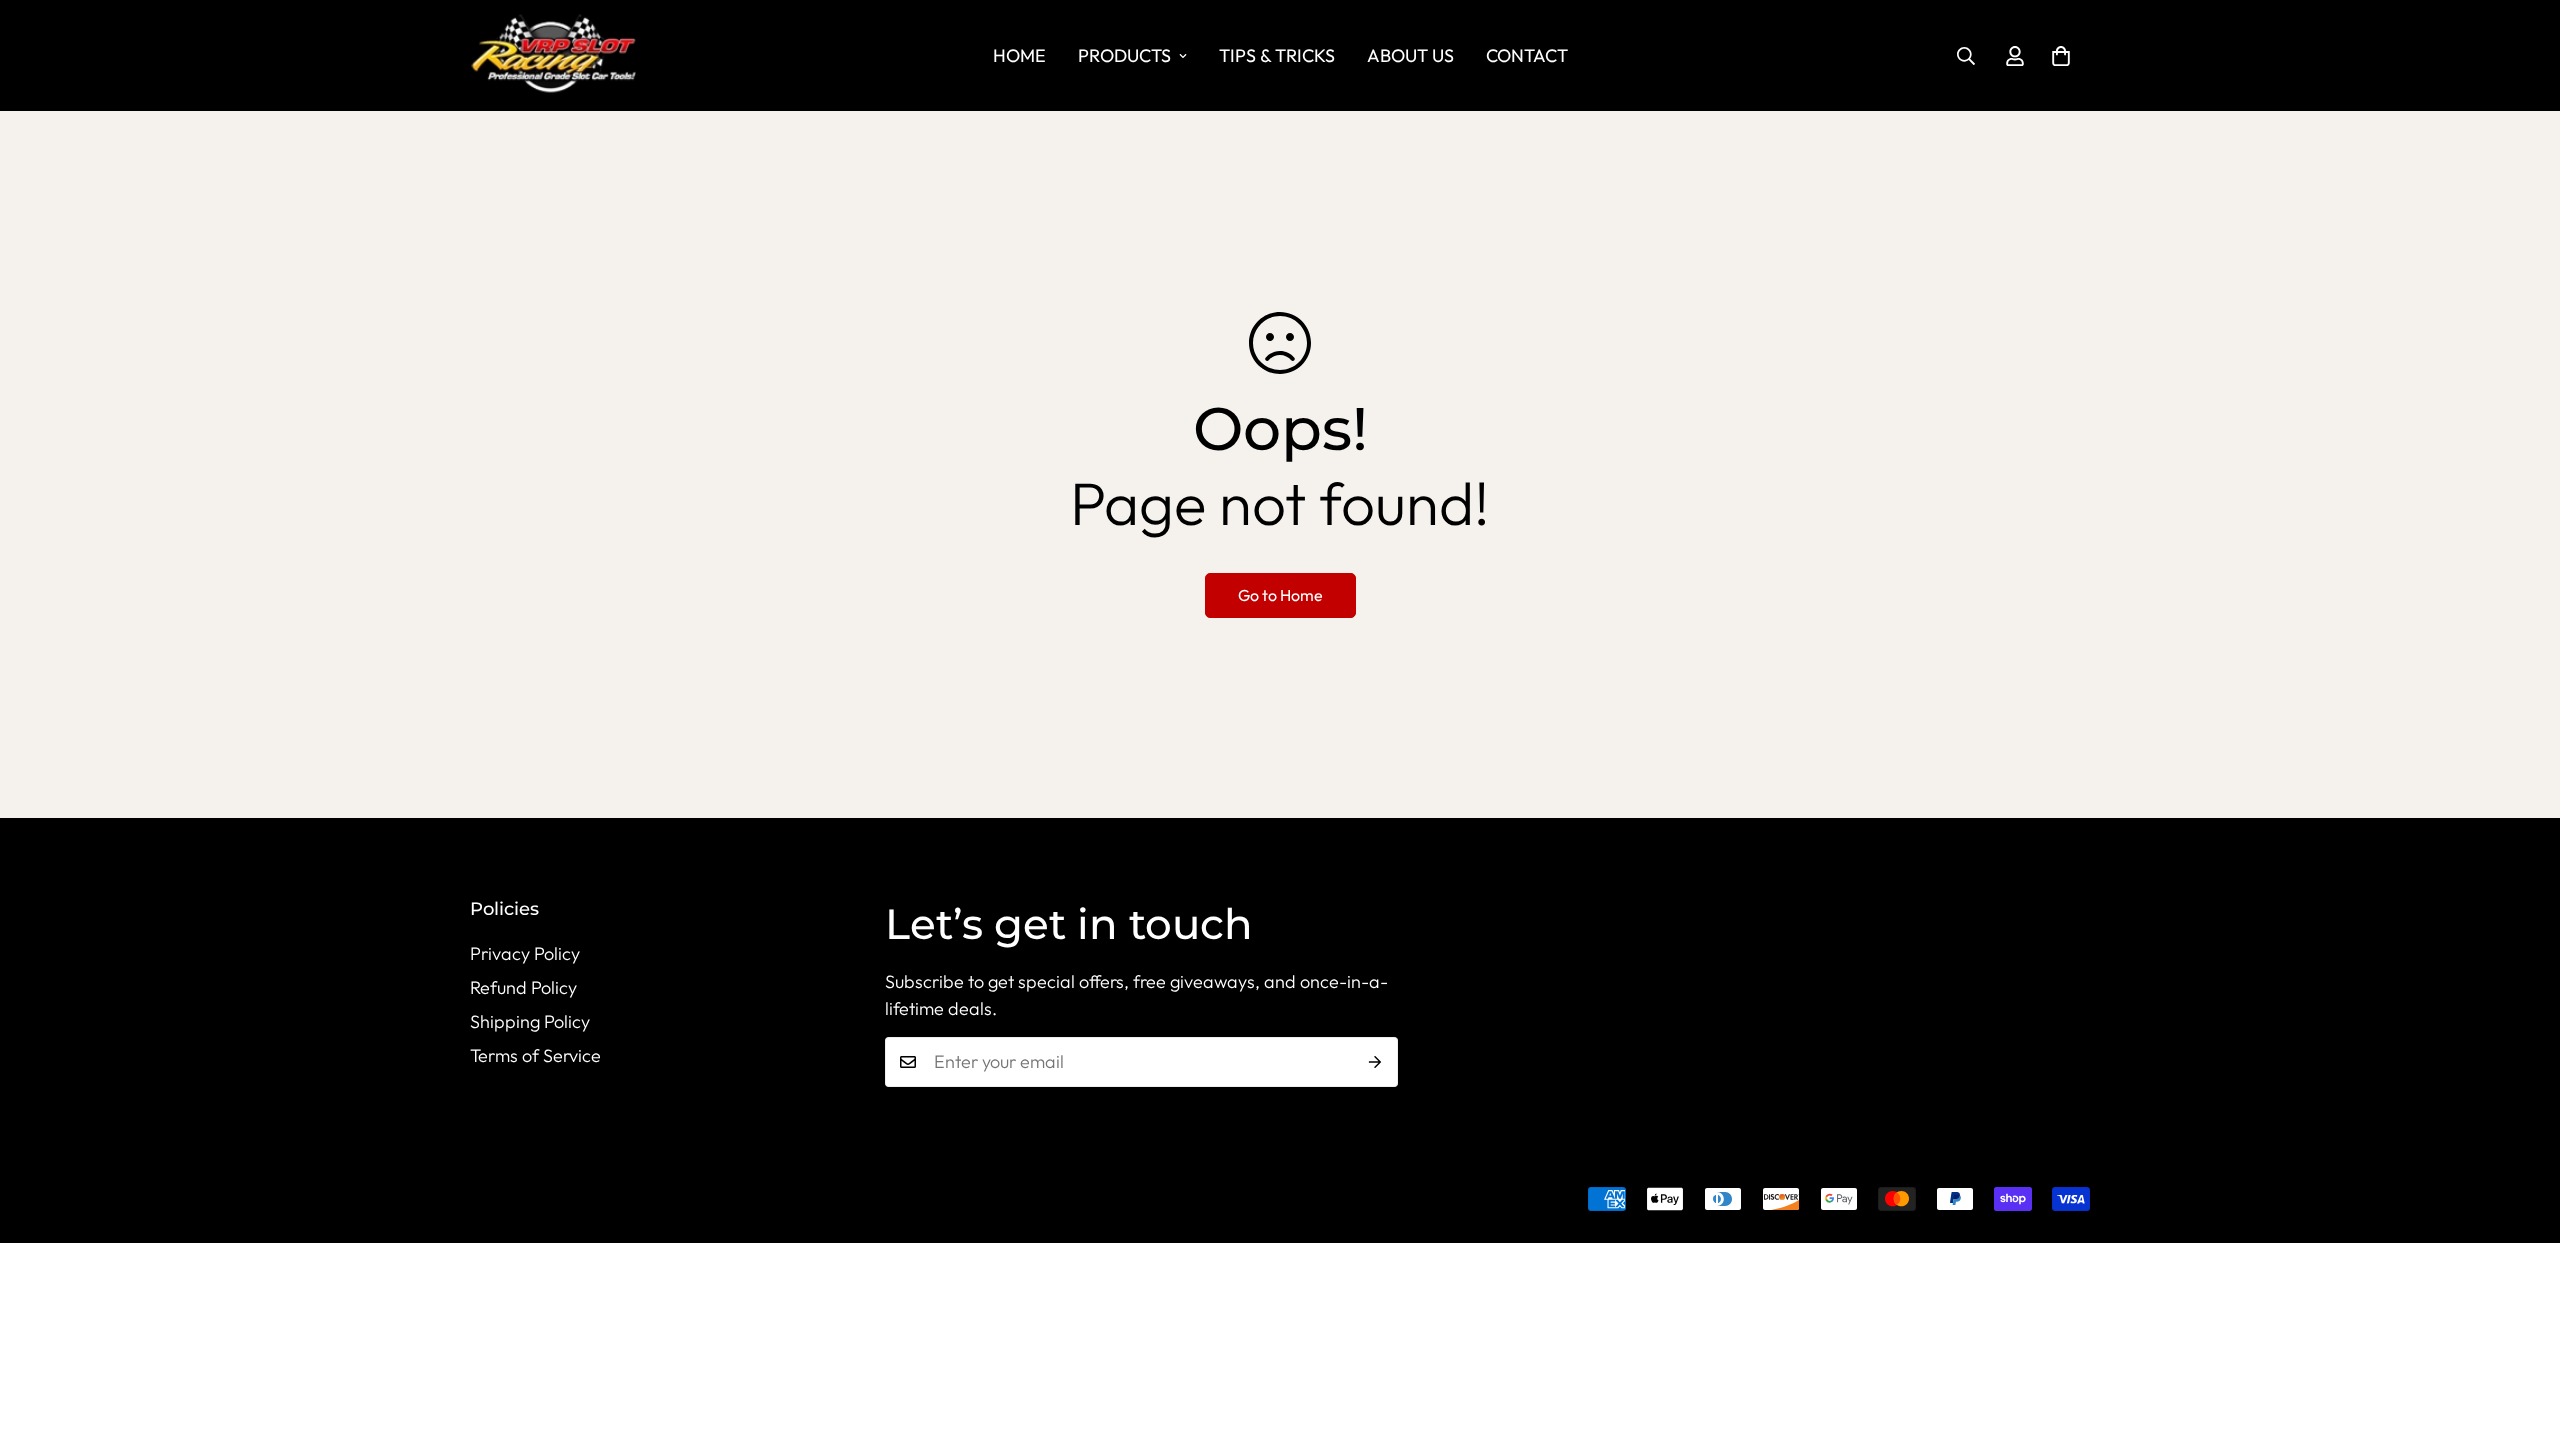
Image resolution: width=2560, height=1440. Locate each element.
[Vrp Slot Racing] (570, 55)
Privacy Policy (525, 953)
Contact (1527, 55)
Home (1019, 55)
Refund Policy (523, 987)
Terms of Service (535, 1055)
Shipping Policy (530, 1021)
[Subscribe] (1375, 1062)
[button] (2061, 56)
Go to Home (1280, 595)
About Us (1410, 55)
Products (1124, 55)
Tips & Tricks (1277, 55)
